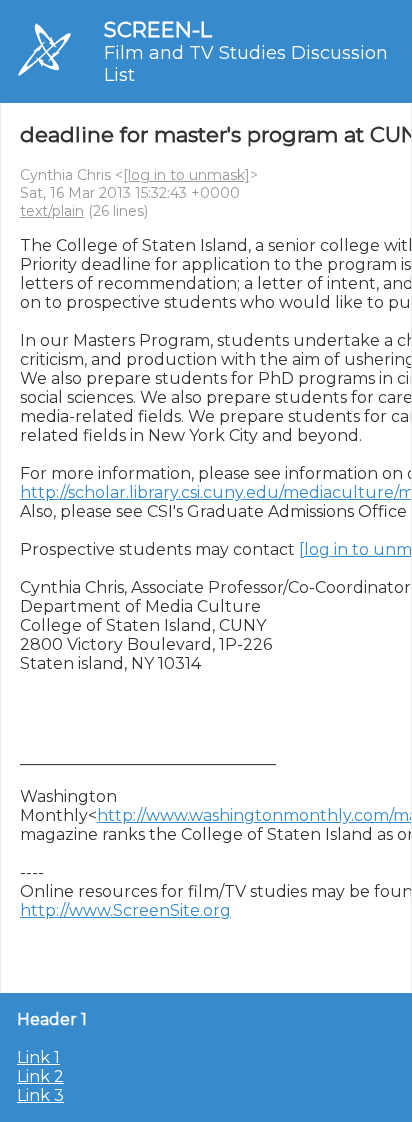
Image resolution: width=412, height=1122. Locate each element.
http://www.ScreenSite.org (125, 910)
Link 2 (40, 1076)
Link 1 (38, 1057)
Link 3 (40, 1095)
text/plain (52, 211)
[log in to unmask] (186, 175)
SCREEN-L (158, 29)
